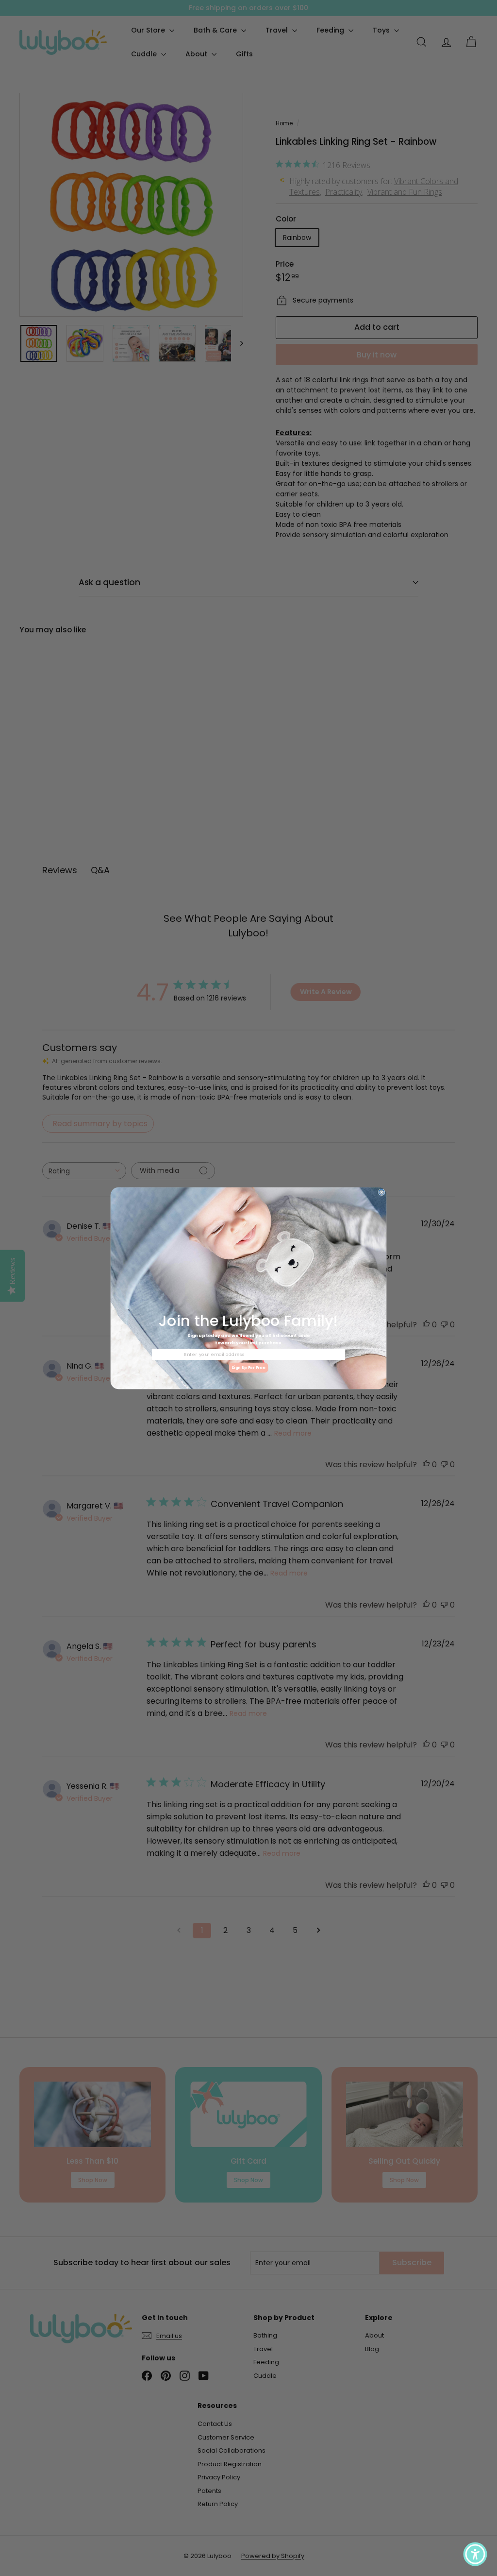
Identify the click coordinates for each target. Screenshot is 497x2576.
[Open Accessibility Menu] (475, 2554)
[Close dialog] (382, 1192)
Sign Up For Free (248, 1367)
